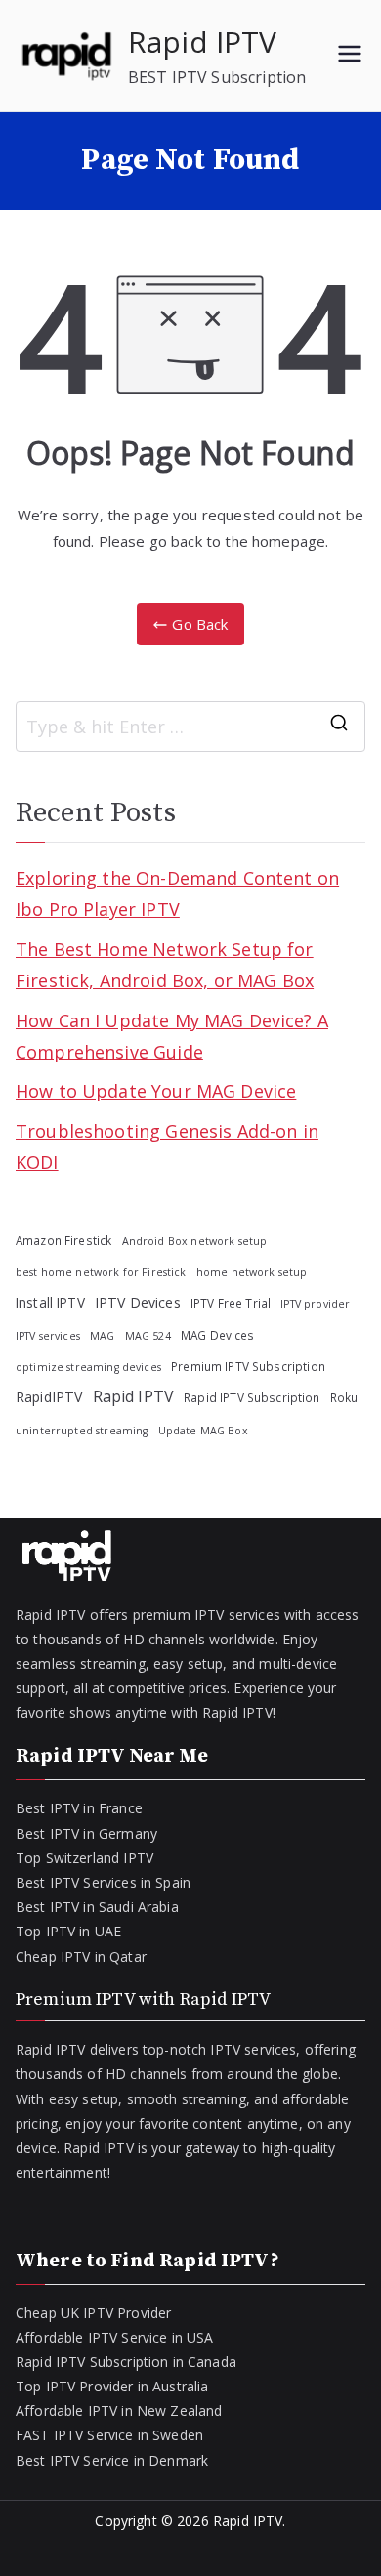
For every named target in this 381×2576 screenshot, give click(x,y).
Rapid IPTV (203, 42)
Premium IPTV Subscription (248, 1366)
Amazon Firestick (63, 1240)
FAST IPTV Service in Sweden (109, 2435)
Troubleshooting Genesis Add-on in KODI (167, 1146)
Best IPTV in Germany (86, 1833)
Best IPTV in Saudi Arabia (97, 1907)
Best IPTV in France (79, 1808)
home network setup (252, 1272)
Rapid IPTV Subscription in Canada (126, 2362)
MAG (102, 1336)
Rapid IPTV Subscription (252, 1397)
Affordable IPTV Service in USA (115, 2337)
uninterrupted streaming (82, 1431)
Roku (344, 1397)
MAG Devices (218, 1335)
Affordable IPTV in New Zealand (119, 2410)
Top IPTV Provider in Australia (112, 2386)
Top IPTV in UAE (68, 1931)
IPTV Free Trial (231, 1303)
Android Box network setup (195, 1241)
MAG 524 (148, 1336)
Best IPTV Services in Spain (103, 1882)
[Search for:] (190, 727)
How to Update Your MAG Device (156, 1091)
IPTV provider (315, 1304)
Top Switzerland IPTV (85, 1858)
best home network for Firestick (101, 1272)
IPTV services (48, 1336)
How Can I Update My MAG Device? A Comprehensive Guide (172, 1036)
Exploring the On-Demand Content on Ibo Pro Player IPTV (177, 893)
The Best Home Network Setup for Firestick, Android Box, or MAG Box (165, 965)
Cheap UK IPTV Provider (93, 2313)
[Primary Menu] (350, 56)
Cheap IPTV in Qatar (81, 1956)
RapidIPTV (49, 1397)
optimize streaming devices (88, 1367)
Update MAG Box (203, 1431)
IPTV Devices (138, 1302)
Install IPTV (50, 1302)
